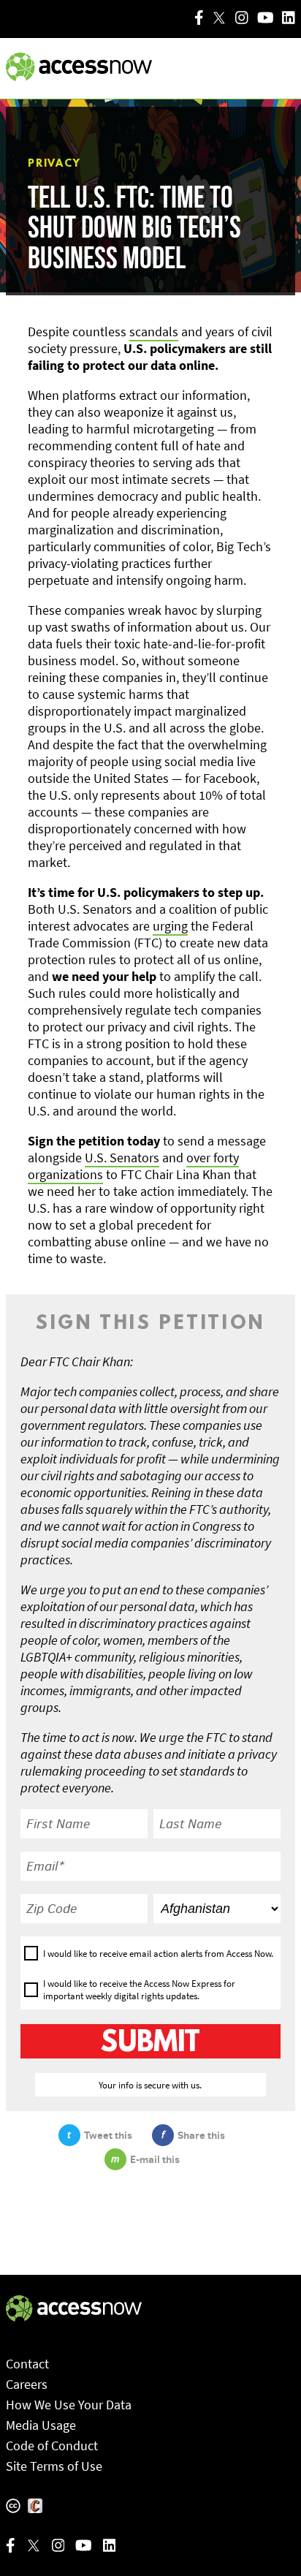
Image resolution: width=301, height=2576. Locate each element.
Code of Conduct (52, 2446)
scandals (154, 332)
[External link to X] (219, 19)
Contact (27, 2364)
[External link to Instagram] (242, 19)
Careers (27, 2384)
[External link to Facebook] (199, 19)
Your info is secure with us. (150, 2085)
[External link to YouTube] (266, 19)
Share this (201, 2135)
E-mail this (155, 2159)
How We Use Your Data (69, 2405)
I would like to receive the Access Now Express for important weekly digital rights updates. (139, 1990)
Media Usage (41, 2425)
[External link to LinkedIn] (289, 19)
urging (170, 926)
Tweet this (108, 2135)
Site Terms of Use (54, 2466)
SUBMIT (150, 2043)
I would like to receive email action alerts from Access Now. (158, 1954)
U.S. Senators (122, 1158)
